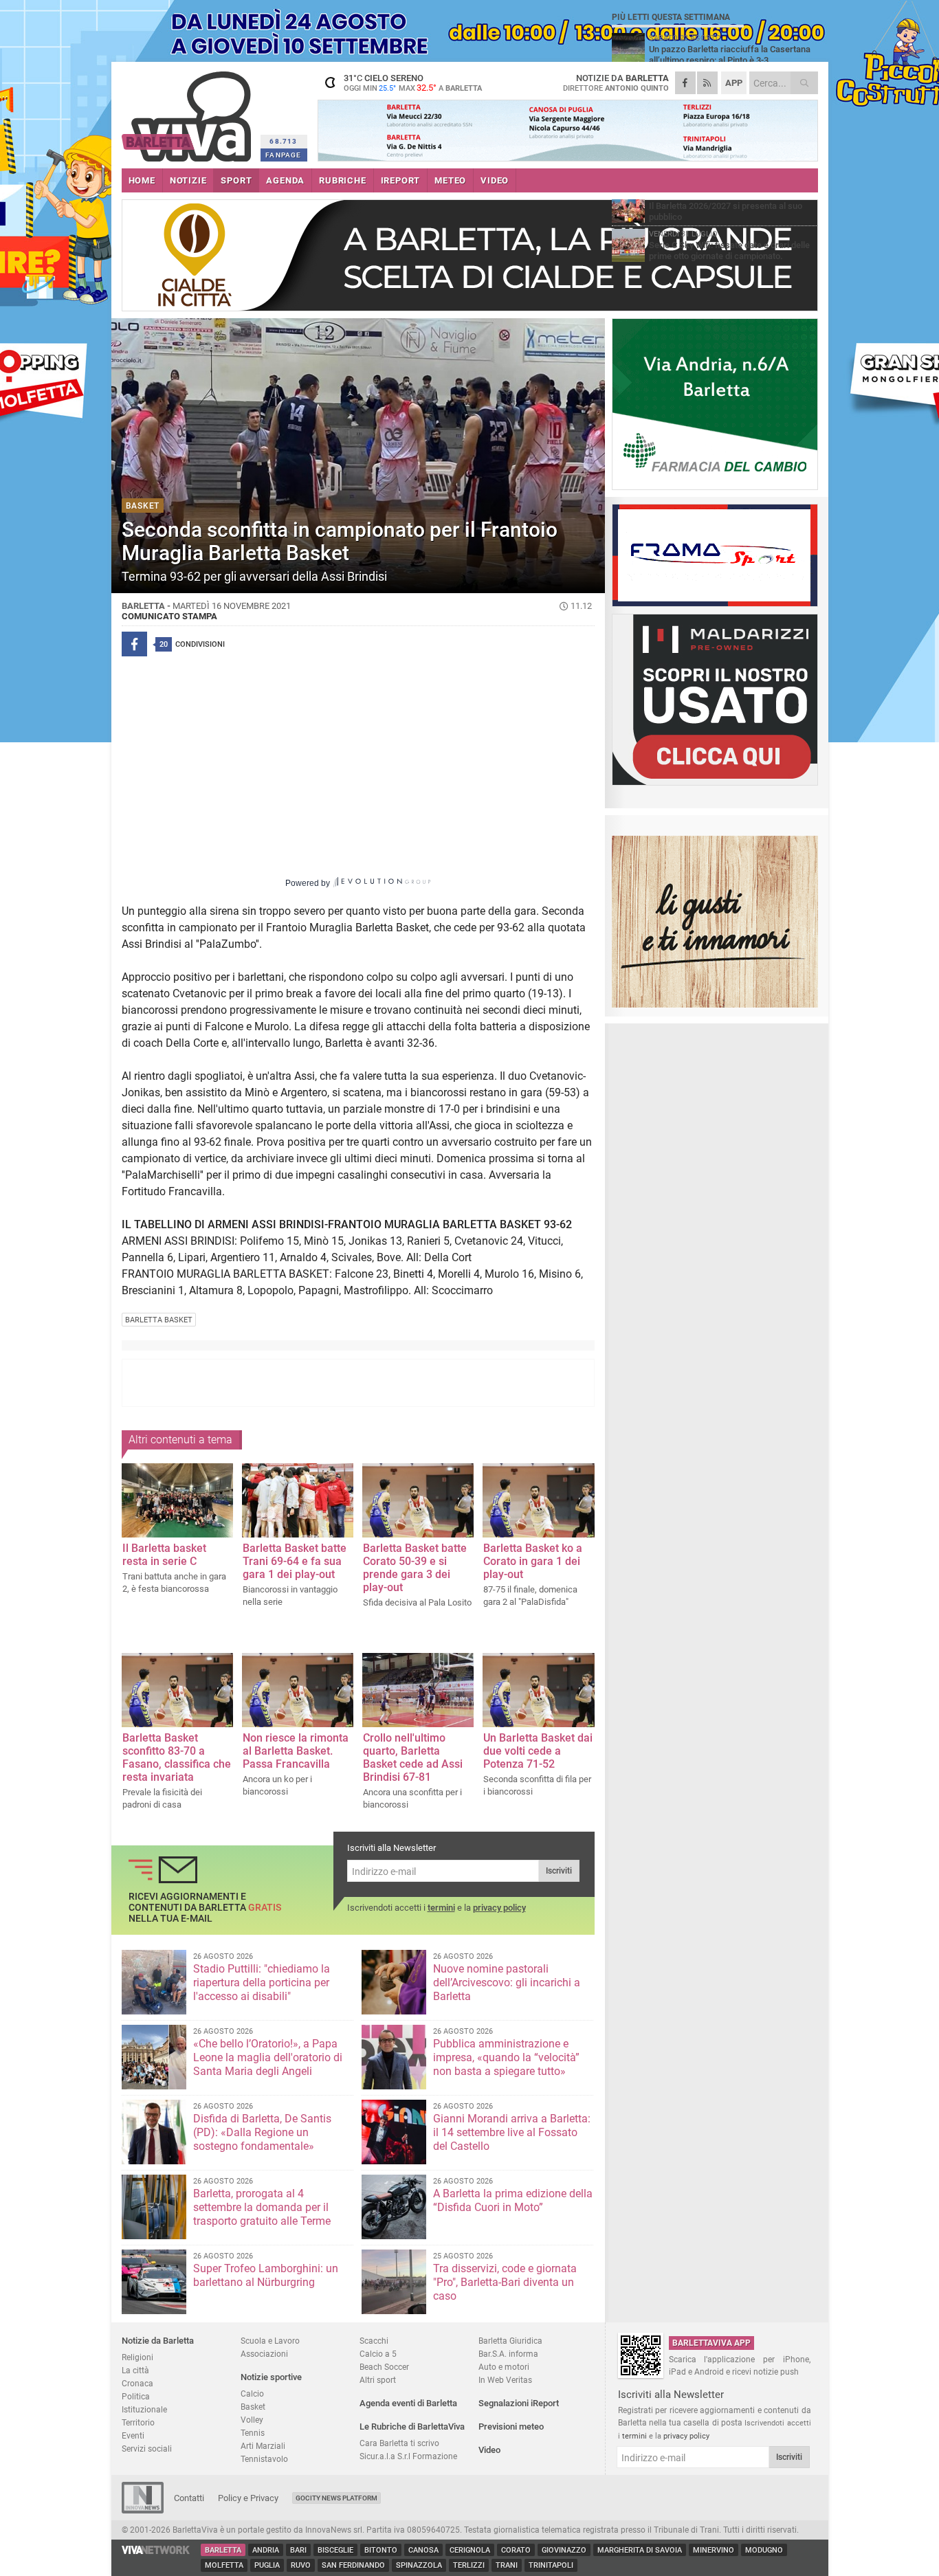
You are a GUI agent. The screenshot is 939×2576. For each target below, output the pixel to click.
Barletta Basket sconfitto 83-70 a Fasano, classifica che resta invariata (177, 1757)
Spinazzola (419, 2565)
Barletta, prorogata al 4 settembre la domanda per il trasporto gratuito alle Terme (262, 2207)
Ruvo (301, 2565)
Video (489, 2450)
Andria (266, 2550)
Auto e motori (504, 2367)
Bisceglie (335, 2550)
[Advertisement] (358, 1383)
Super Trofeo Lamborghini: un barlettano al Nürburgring (266, 2275)
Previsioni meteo (511, 2427)
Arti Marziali (263, 2446)
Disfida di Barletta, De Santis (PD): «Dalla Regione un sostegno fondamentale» (262, 2132)
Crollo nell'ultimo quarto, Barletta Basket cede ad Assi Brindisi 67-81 (413, 1757)
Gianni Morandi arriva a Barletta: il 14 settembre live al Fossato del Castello (512, 2132)
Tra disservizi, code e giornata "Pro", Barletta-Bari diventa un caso (505, 2282)
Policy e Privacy (248, 2498)
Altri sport (378, 2380)
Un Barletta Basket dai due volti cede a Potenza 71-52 (538, 1751)
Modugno (764, 2550)
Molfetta (224, 2565)
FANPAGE (283, 155)
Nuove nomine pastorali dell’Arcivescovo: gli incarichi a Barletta (507, 1983)
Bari (298, 2550)
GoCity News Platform (336, 2498)
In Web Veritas (505, 2380)
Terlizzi (469, 2565)
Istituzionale (144, 2409)
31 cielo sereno (413, 82)
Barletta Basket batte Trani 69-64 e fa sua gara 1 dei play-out (295, 1561)
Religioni (137, 2357)
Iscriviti (559, 1871)
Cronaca (137, 2383)
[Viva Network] (156, 2551)
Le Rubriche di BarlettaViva (412, 2427)
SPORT (236, 180)
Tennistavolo (264, 2459)
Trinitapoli (551, 2565)
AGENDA (285, 180)
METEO (450, 180)
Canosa (423, 2550)
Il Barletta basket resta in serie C (164, 1555)
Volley (252, 2420)
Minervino (714, 2550)
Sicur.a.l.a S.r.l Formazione (408, 2456)
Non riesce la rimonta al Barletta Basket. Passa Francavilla (296, 1751)
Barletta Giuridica (510, 2341)
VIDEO (495, 180)
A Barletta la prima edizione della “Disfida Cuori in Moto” (513, 2200)
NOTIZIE (188, 180)
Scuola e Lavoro (270, 2341)
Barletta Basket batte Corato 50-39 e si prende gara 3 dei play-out (415, 1568)
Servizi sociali (147, 2449)
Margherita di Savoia (640, 2550)
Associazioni (264, 2354)
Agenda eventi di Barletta (408, 2403)
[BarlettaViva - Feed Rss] (707, 83)
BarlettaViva (189, 112)
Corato (516, 2550)
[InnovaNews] (143, 2510)
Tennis (253, 2433)
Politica (136, 2396)
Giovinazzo (564, 2550)
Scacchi (374, 2341)
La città (135, 2370)
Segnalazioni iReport (519, 2403)
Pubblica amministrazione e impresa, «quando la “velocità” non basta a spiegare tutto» (506, 2057)
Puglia (267, 2565)
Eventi (133, 2435)
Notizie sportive (271, 2377)
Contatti (189, 2498)
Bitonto (381, 2550)
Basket (253, 2407)
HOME (142, 180)
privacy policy (499, 1908)
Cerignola (470, 2550)
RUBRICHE (342, 180)
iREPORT (401, 180)
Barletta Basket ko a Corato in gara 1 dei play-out (533, 1561)
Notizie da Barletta (158, 2341)
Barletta (223, 2550)
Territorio (138, 2422)
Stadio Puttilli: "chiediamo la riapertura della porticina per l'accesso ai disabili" (262, 1983)
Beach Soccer (384, 2367)
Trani (507, 2565)
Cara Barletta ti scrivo (399, 2443)
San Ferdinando (353, 2565)
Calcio (252, 2394)
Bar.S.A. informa (508, 2354)
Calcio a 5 (378, 2354)
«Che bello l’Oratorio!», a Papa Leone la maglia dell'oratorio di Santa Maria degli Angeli (268, 2057)
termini (441, 1908)
